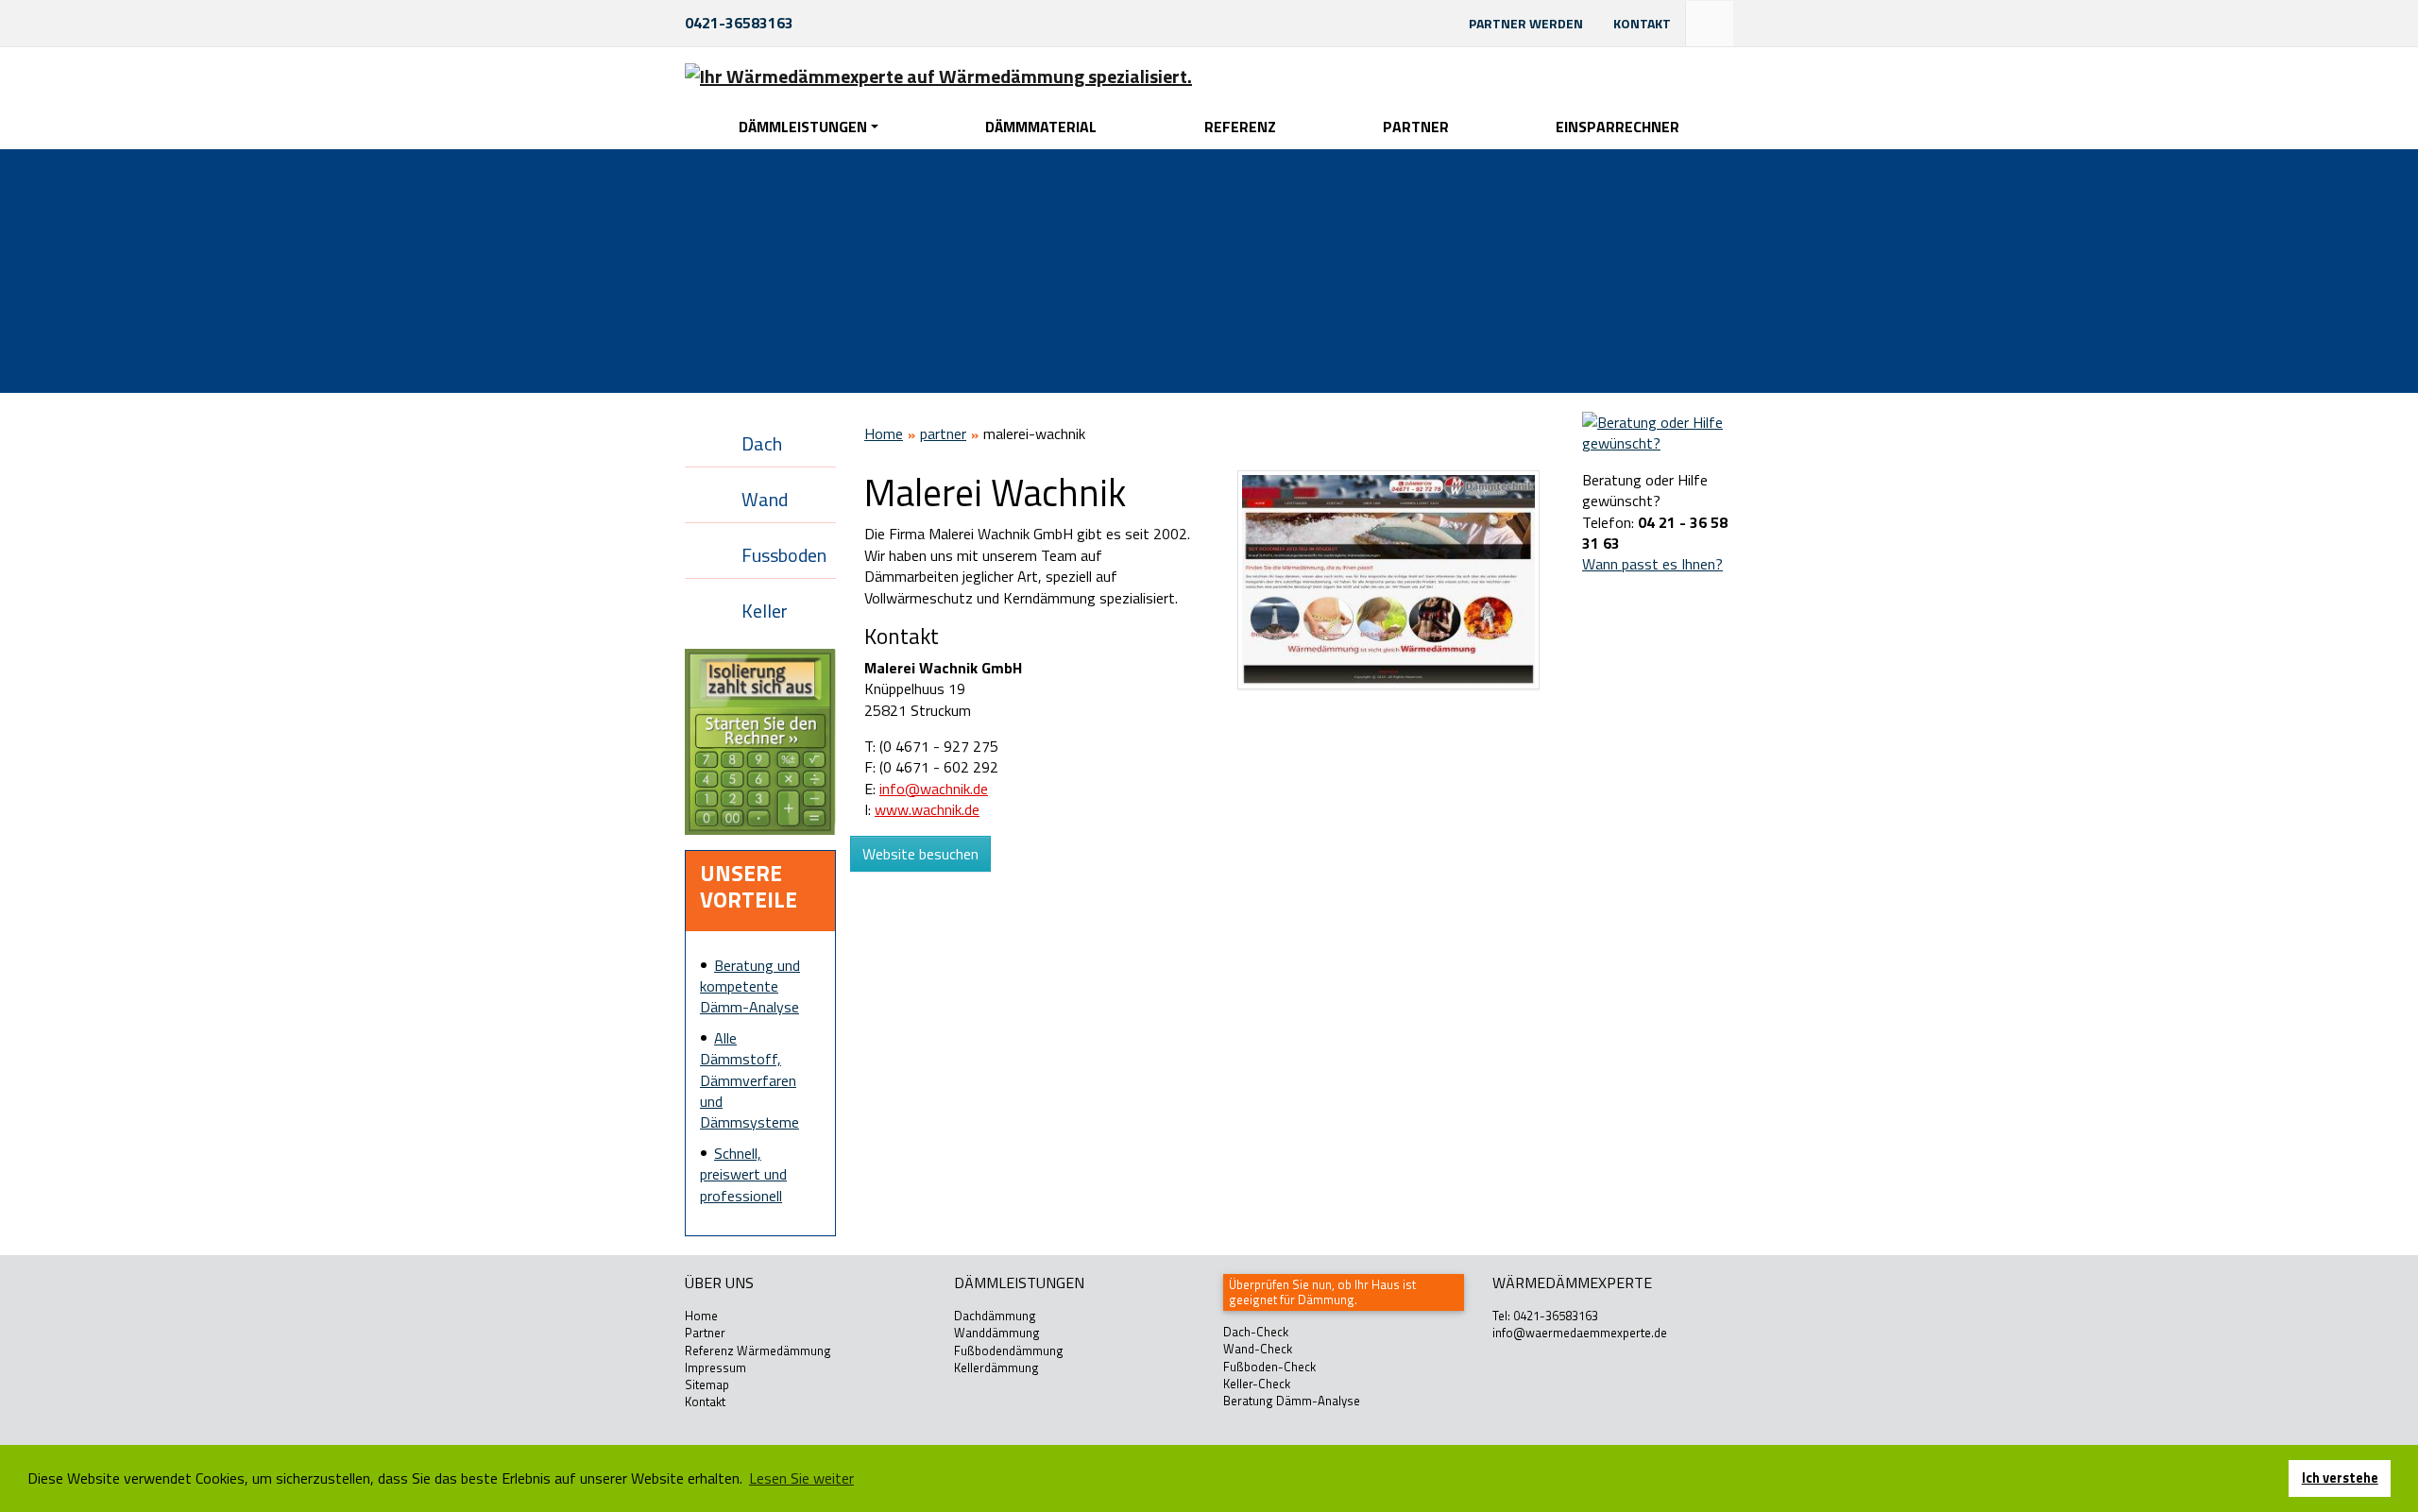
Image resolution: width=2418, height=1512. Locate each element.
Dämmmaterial (1041, 127)
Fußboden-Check (1269, 1367)
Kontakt (1642, 23)
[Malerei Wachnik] (1388, 579)
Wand (765, 499)
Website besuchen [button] (920, 854)
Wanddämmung (997, 1333)
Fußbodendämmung (1009, 1351)
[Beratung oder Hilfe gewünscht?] (1658, 431)
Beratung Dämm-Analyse (1292, 1401)
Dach (762, 443)
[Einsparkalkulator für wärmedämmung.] (760, 740)
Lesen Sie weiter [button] (801, 1478)
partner (943, 433)
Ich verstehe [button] (2340, 1478)
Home (884, 433)
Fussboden (784, 555)
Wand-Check (1258, 1349)
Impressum (715, 1368)
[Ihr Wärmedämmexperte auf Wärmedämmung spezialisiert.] (938, 76)
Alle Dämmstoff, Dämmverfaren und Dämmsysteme (749, 1080)
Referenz (1240, 127)
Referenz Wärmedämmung (758, 1351)
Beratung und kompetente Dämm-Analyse (750, 986)
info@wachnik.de (934, 789)
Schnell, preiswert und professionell (743, 1174)
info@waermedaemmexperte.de (1580, 1333)
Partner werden (1526, 23)
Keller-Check (1257, 1384)
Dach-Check (1256, 1332)
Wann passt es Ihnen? (1652, 564)
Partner (1416, 127)
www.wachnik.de (927, 809)
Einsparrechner (1618, 127)
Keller (765, 611)
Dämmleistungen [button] (803, 127)
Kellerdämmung (996, 1368)
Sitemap (707, 1385)
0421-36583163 (739, 23)
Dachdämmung (995, 1316)
